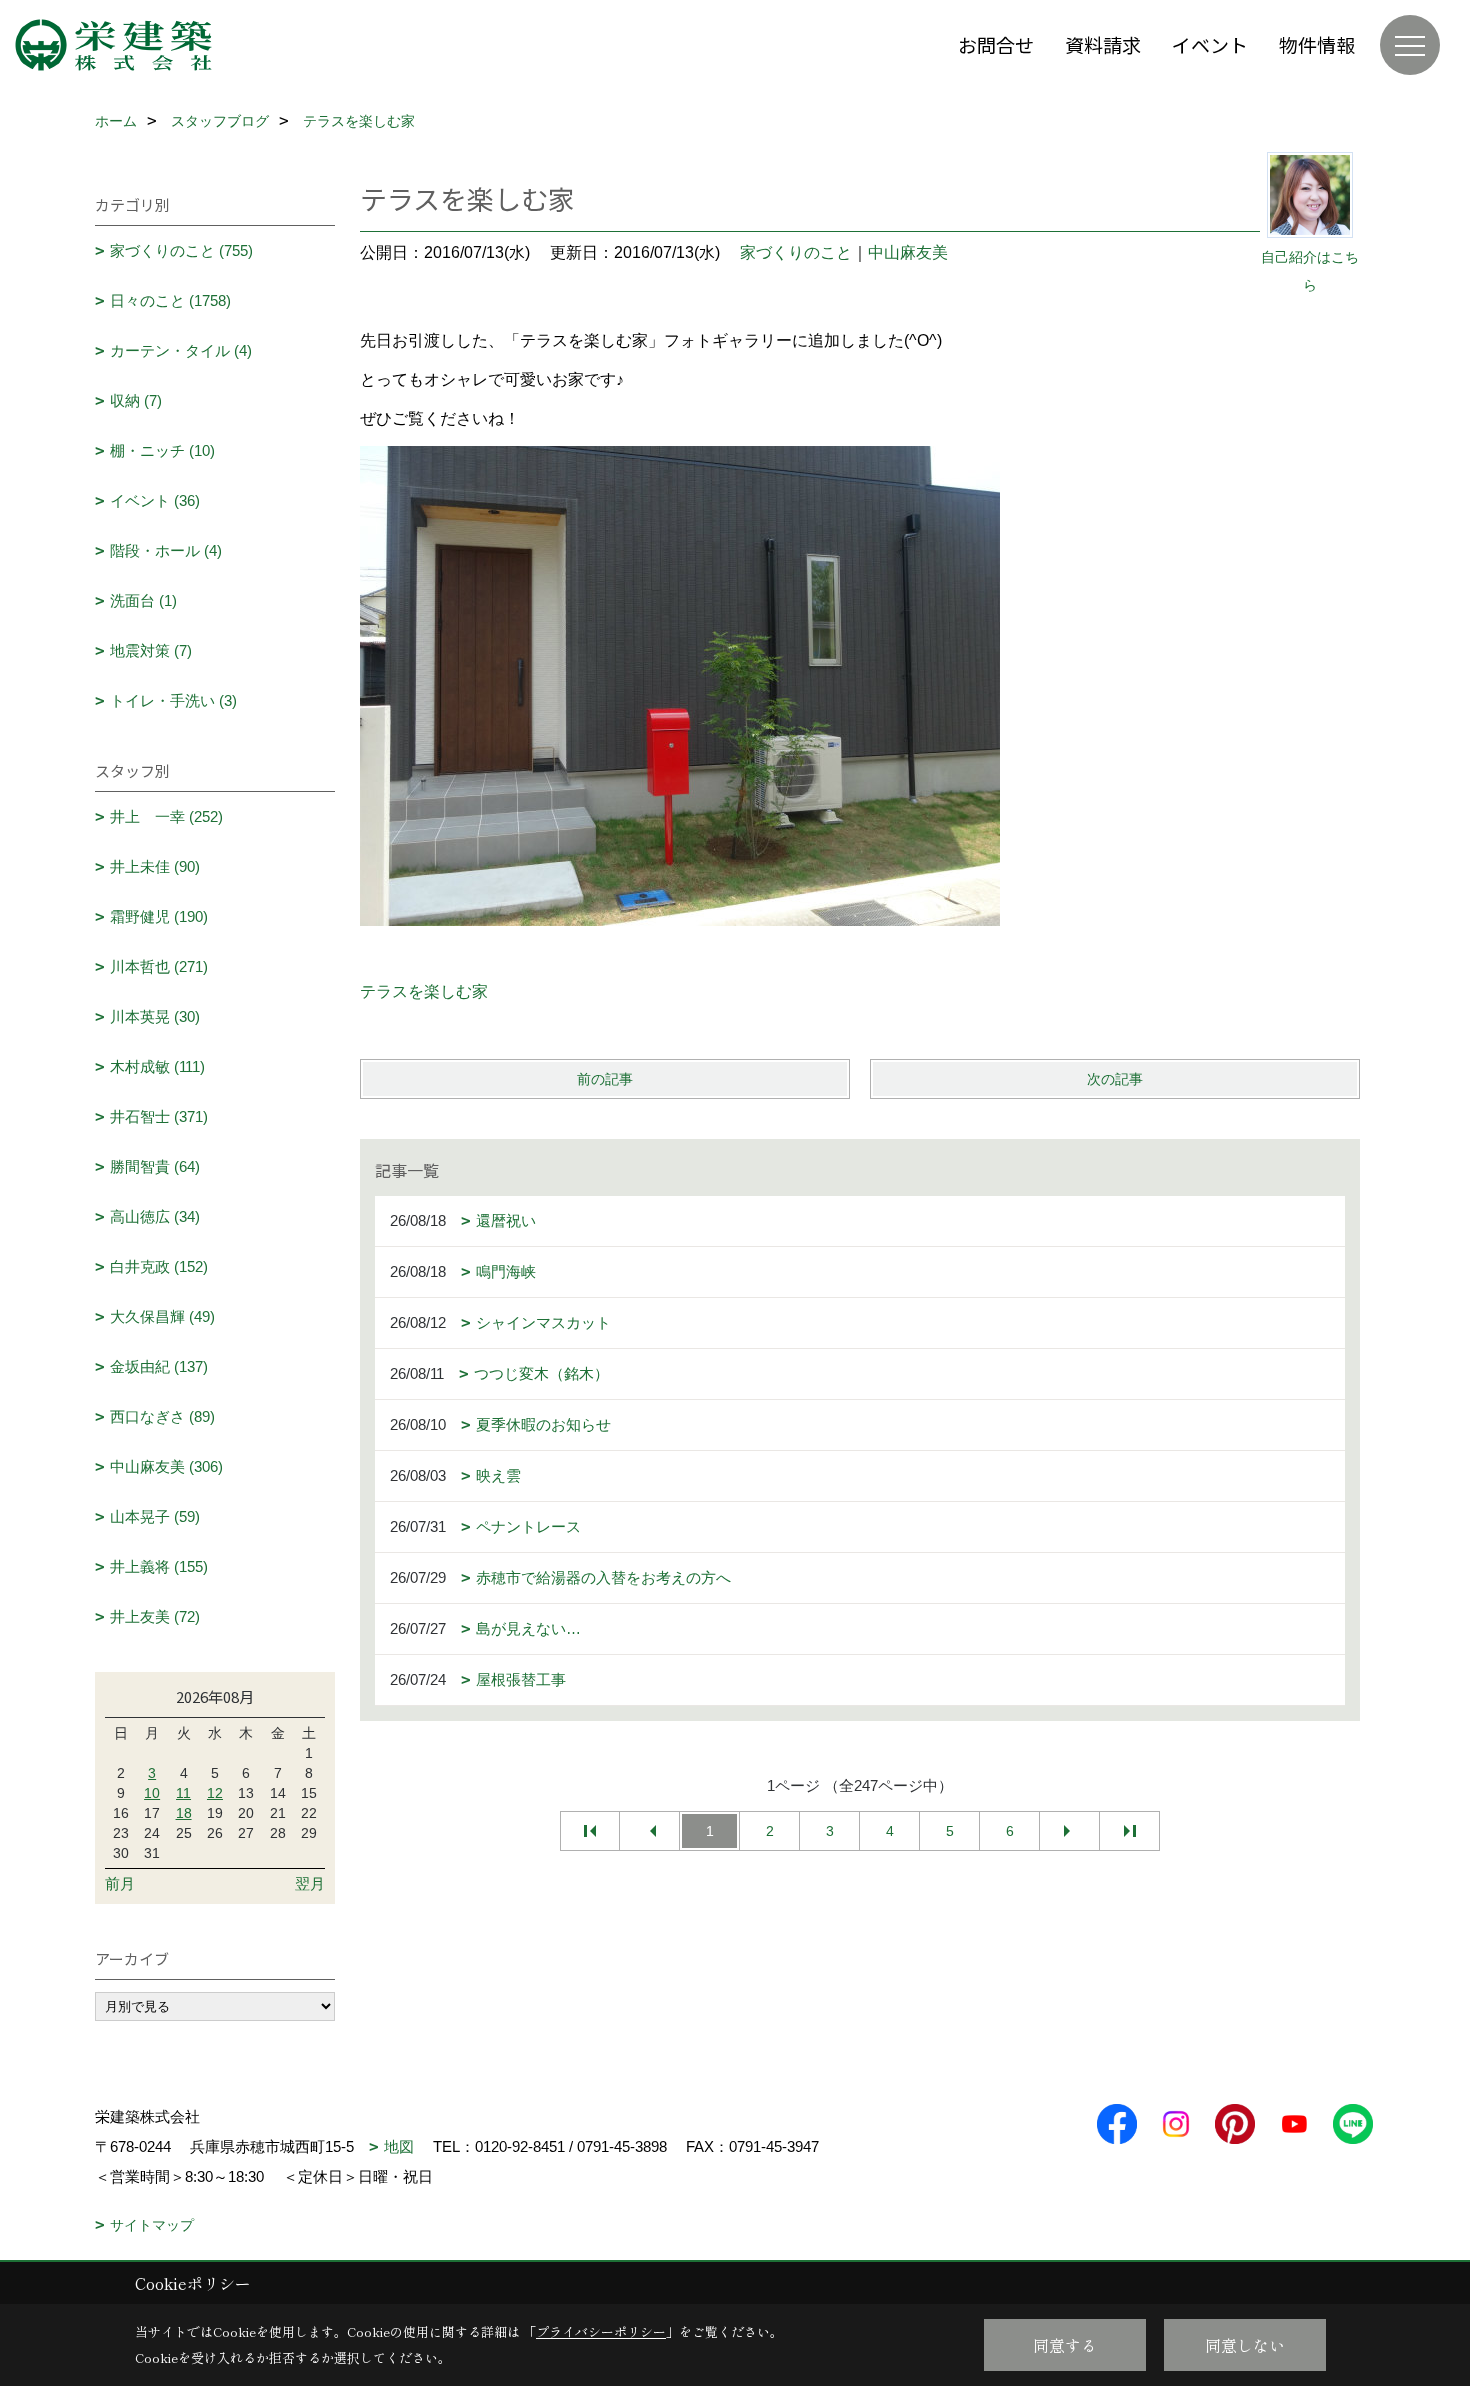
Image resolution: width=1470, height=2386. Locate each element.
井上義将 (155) (159, 1566)
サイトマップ (152, 2225)
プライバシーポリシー (601, 2331)
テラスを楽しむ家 (424, 991)
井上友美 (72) (155, 1616)
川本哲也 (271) (159, 966)
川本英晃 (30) (155, 1016)
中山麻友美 (908, 252)
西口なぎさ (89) (162, 1416)
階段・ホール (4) (166, 550)
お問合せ (996, 44)
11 (183, 1793)
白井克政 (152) (159, 1266)
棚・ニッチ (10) (162, 450)
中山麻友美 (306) (166, 1466)
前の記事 (605, 1079)
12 (215, 1793)
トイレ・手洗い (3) (173, 700)
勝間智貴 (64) (155, 1166)
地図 (399, 2146)
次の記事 (1115, 1079)
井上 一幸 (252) (166, 816)
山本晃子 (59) (155, 1516)
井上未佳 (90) (155, 866)
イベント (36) (155, 500)
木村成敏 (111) (157, 1066)
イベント (1210, 44)
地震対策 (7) (151, 650)
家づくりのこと (796, 252)
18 (184, 1813)
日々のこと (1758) (170, 300)
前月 (120, 1883)
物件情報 (1317, 44)
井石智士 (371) (159, 1116)
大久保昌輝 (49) (162, 1316)
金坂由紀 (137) (159, 1366)
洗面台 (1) (143, 600)
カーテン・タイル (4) (181, 350)
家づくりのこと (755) (181, 250)
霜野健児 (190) (159, 916)
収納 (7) (136, 400)
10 (152, 1793)
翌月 (310, 1883)
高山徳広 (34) (155, 1216)
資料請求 (1103, 44)
